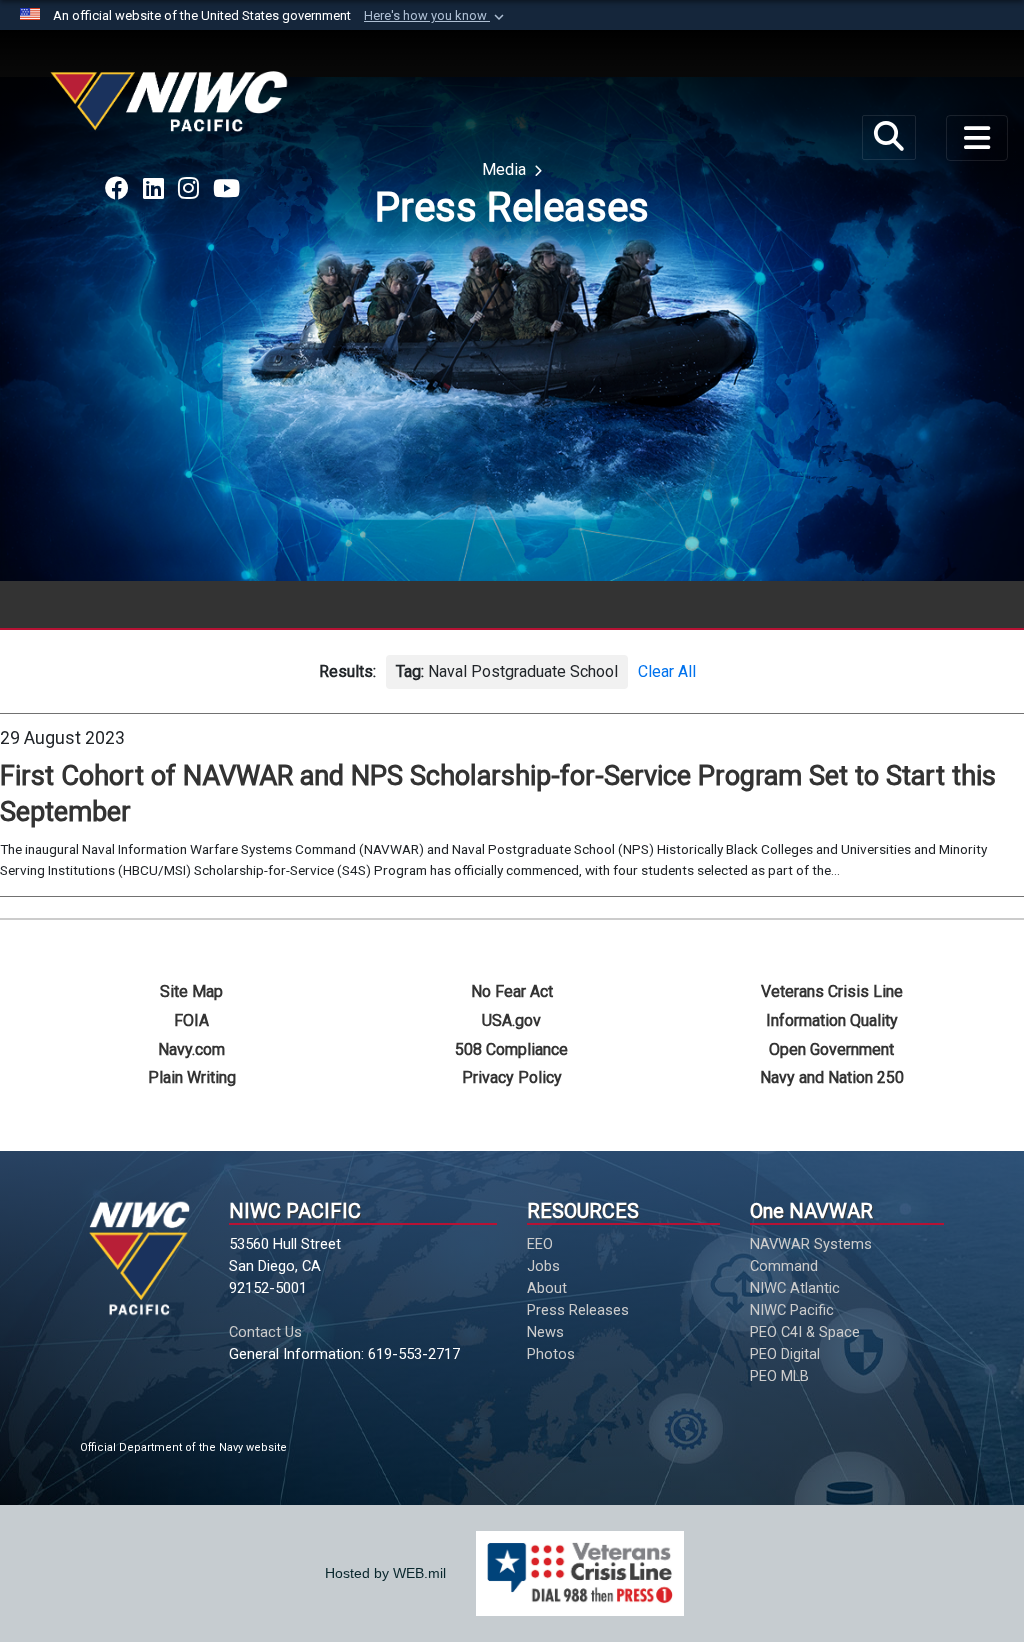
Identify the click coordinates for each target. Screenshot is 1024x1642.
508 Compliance (511, 1049)
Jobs (543, 1266)
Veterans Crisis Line (832, 991)
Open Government (831, 1049)
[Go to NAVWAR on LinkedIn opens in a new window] (153, 189)
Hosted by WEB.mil (385, 1573)
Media (506, 169)
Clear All (667, 671)
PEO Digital (785, 1354)
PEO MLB (779, 1376)
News (545, 1332)
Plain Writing (192, 1077)
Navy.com (191, 1049)
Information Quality (832, 1020)
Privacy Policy (512, 1077)
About (547, 1288)
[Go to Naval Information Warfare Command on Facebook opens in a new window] (117, 189)
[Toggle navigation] (977, 138)
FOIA (191, 1020)
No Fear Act (512, 991)
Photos (551, 1354)
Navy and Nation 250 (832, 1077)
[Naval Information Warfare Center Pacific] (172, 109)
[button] (436, 16)
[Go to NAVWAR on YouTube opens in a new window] (226, 189)
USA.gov (511, 1020)
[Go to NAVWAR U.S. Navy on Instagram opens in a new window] (188, 189)
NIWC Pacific (792, 1310)
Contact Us (265, 1332)
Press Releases (578, 1310)
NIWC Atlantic (795, 1288)
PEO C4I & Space (805, 1332)
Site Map (191, 991)
